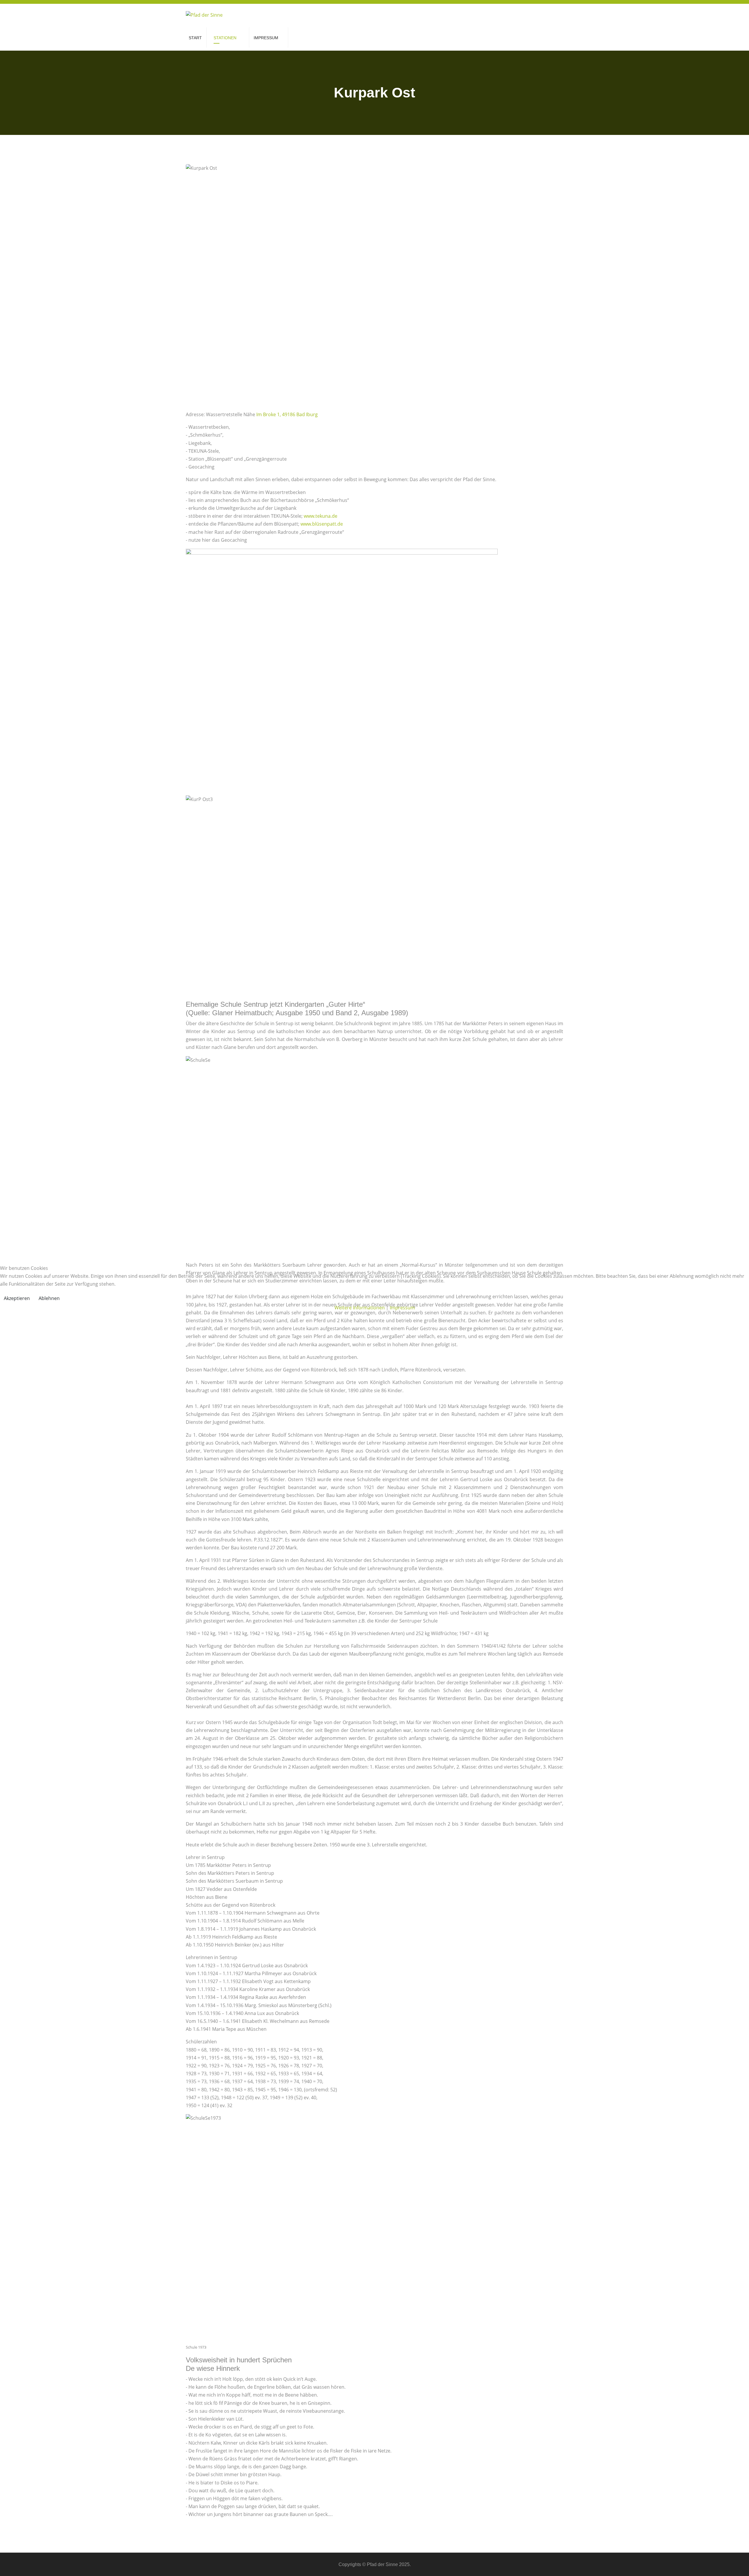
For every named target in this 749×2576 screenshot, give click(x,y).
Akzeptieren (17, 1298)
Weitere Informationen (360, 1308)
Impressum (402, 1308)
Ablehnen (49, 1298)
